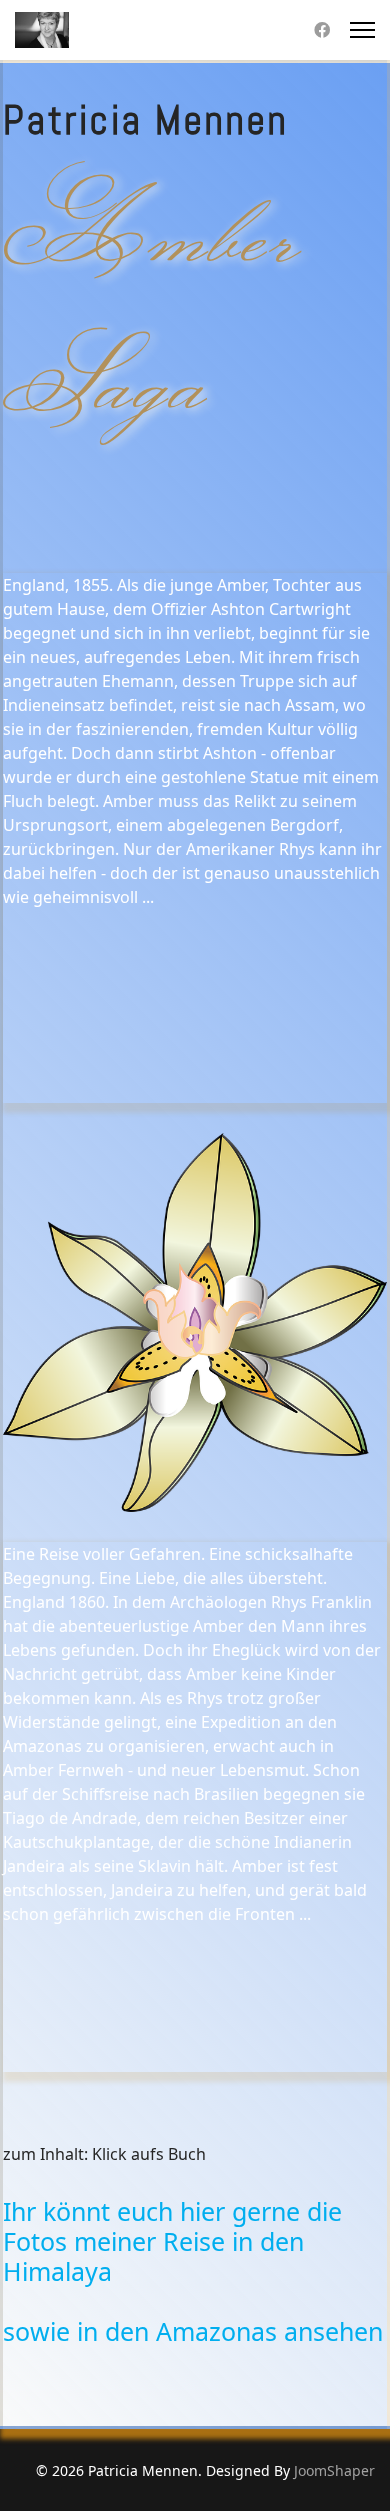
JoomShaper (334, 2470)
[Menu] (362, 30)
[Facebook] (322, 30)
